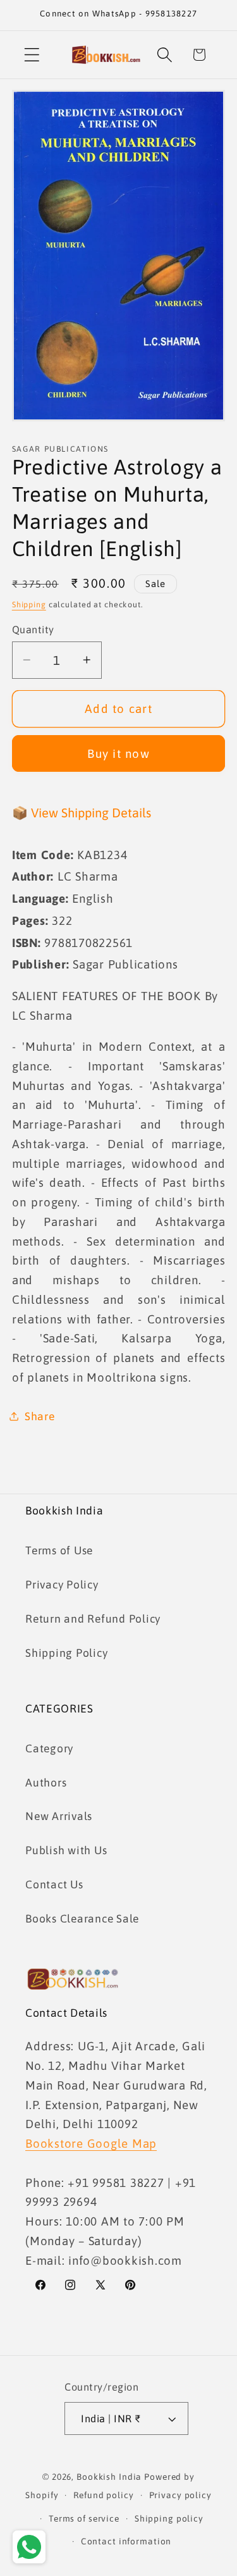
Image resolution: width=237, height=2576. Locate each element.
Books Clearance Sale (82, 1919)
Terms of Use (59, 1551)
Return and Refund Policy (93, 1619)
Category (49, 1749)
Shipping (29, 604)
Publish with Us (66, 1850)
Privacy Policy (62, 1585)
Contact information (126, 2541)
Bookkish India (109, 2477)
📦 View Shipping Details (82, 813)
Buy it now (118, 753)
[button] (32, 55)
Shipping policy (169, 2518)
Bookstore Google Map (91, 2143)
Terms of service (84, 2518)
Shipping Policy (66, 1653)
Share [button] (40, 1416)
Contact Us (54, 1885)
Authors (46, 1783)
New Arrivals (59, 1816)
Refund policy (103, 2495)
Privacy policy (180, 2495)
